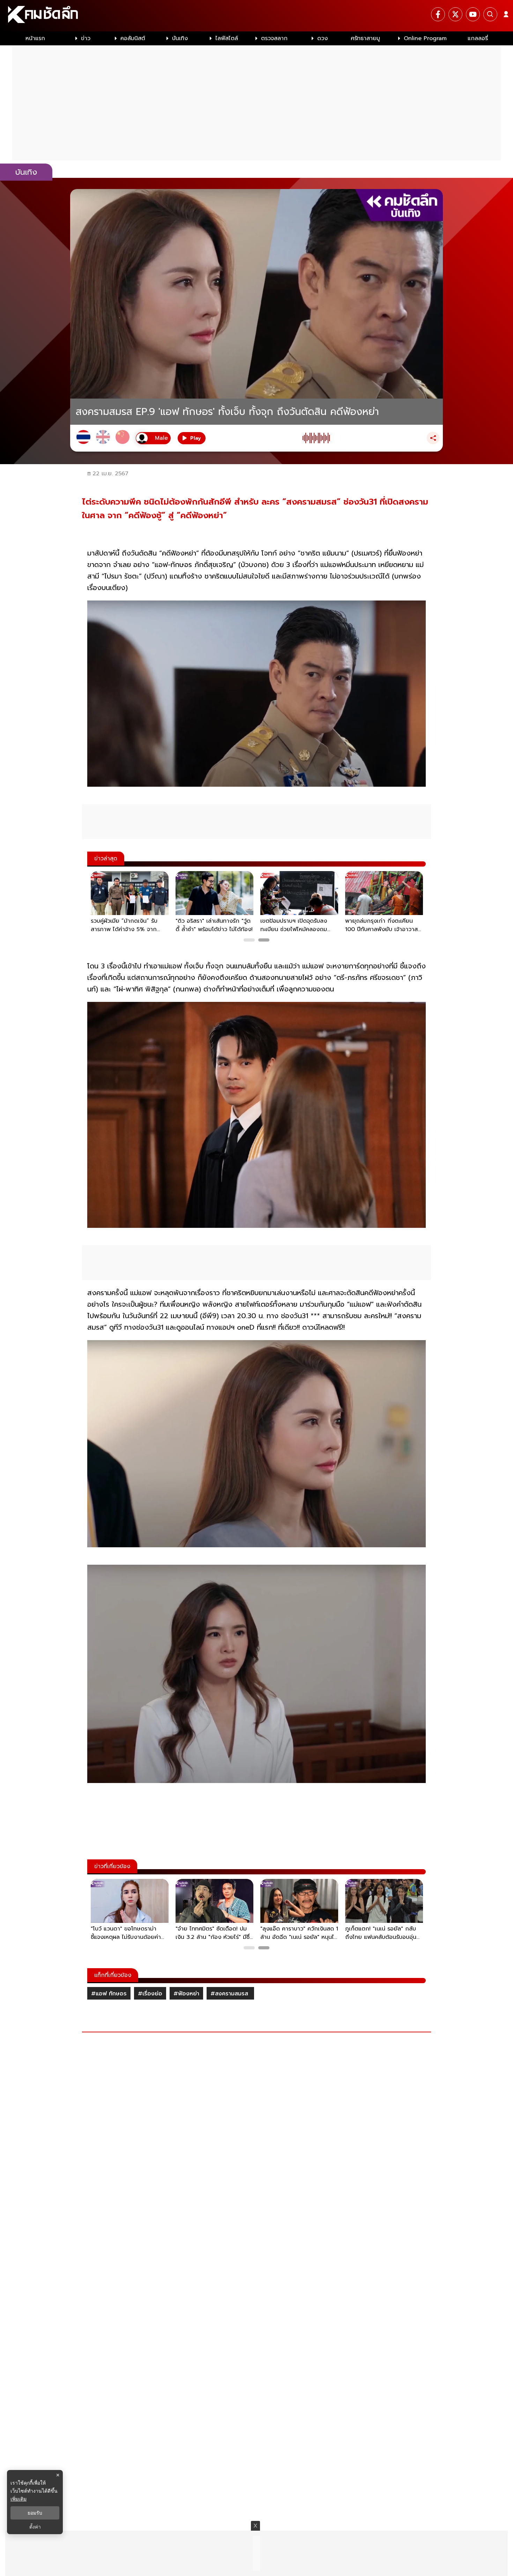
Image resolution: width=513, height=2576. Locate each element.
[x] (455, 14)
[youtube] (473, 14)
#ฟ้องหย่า (186, 1994)
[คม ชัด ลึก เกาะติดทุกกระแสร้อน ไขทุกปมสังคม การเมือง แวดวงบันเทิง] (256, 16)
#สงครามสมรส (230, 1994)
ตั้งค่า (35, 2527)
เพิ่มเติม (18, 2499)
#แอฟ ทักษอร (109, 1994)
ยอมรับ (35, 2513)
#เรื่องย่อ (150, 1994)
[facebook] (438, 14)
